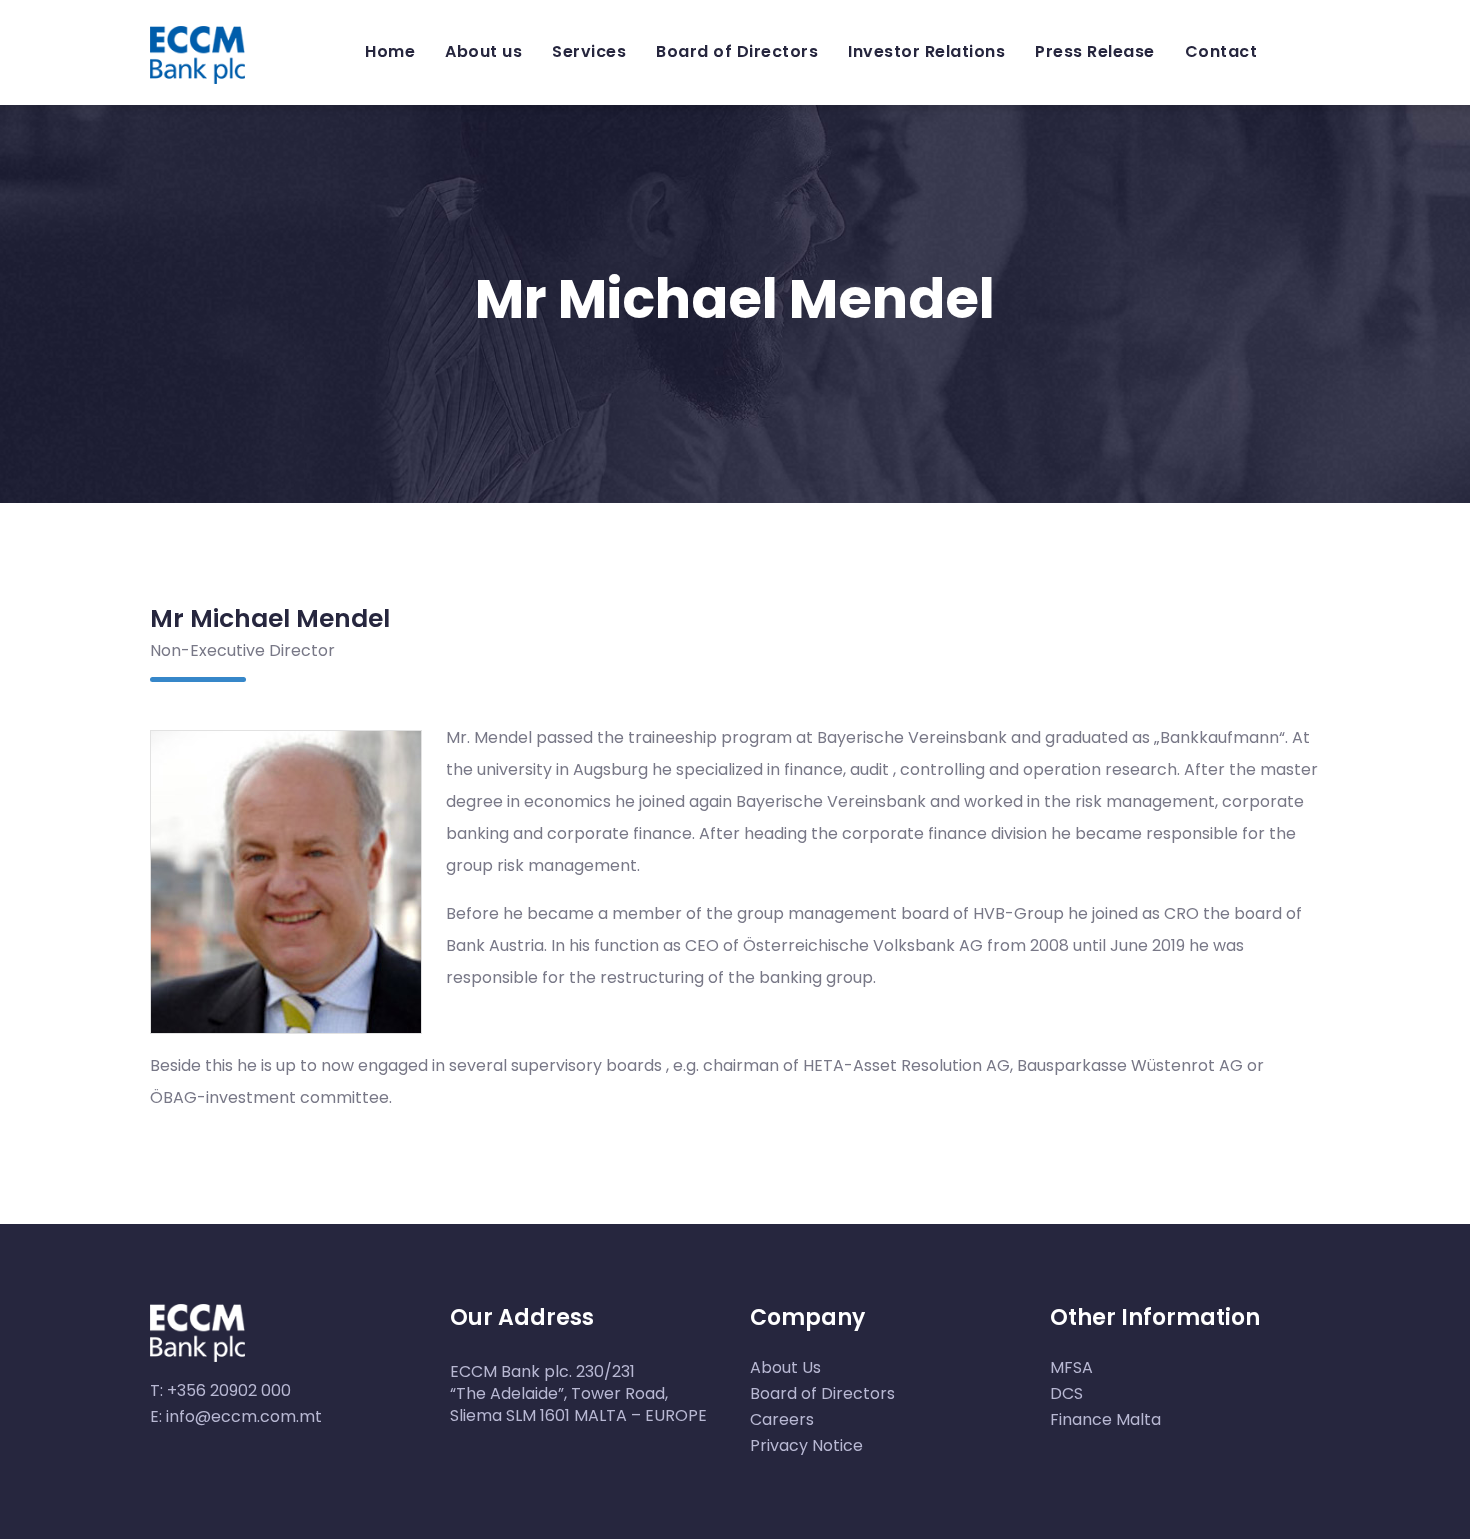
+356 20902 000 (229, 1390)
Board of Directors (737, 51)
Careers (782, 1419)
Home (390, 51)
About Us (785, 1367)
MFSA (1071, 1367)
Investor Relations (926, 51)
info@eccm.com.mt (244, 1416)
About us (483, 51)
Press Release (1095, 51)
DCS (1066, 1393)
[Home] (197, 47)
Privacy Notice (806, 1445)
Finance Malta (1105, 1419)
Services (589, 51)
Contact (1221, 51)
